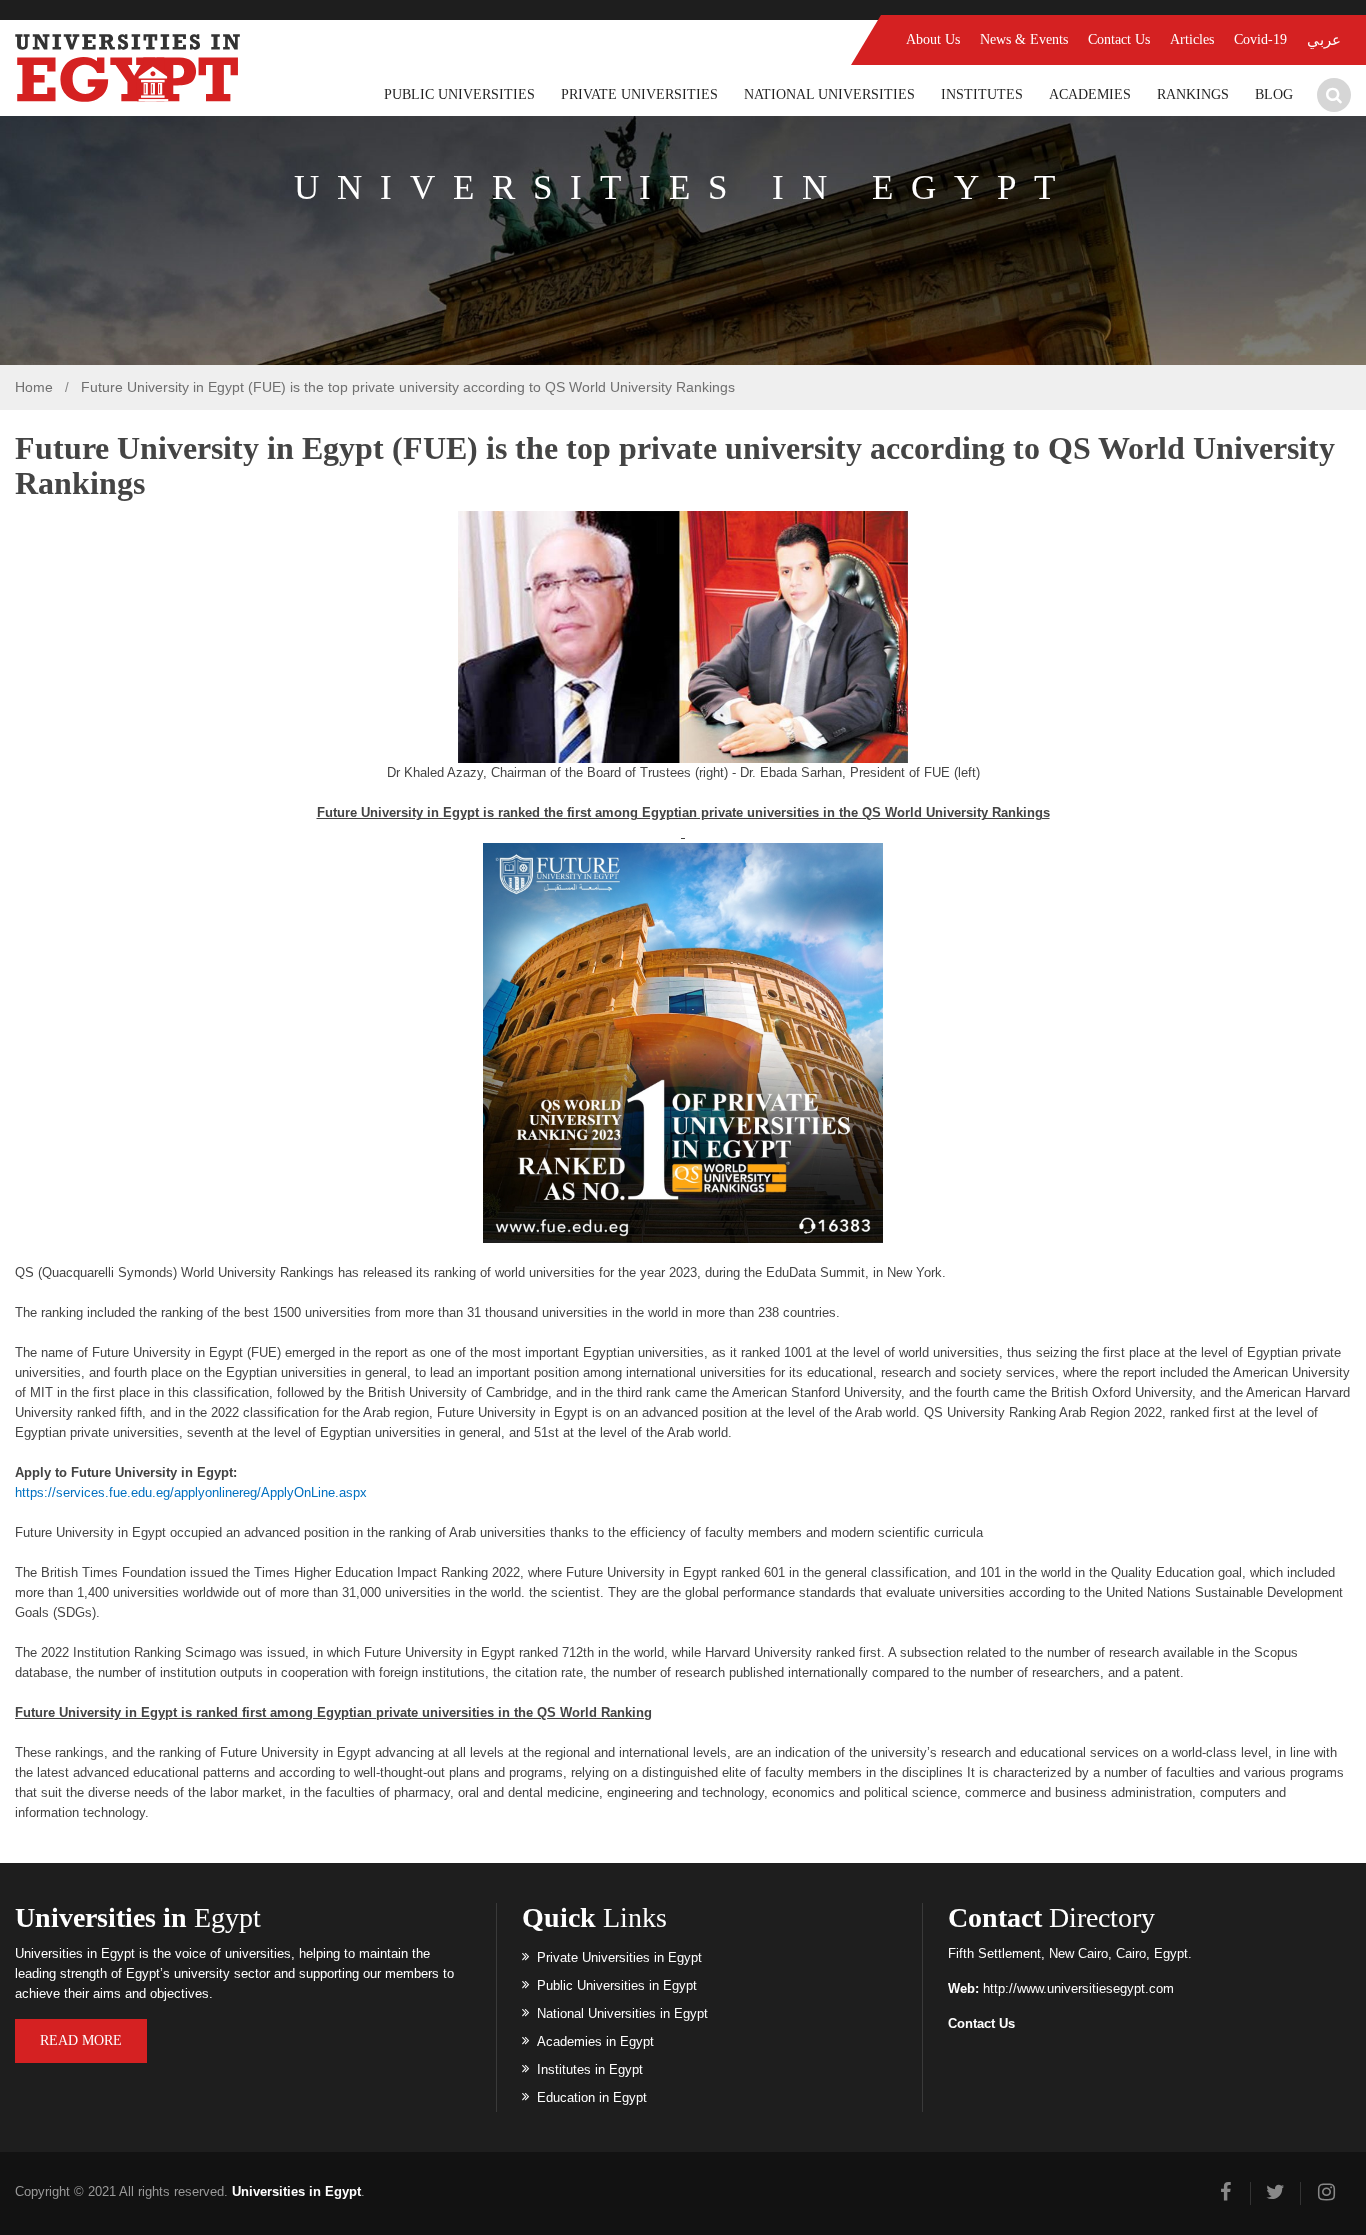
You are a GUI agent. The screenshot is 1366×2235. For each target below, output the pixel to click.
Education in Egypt (592, 2097)
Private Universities (639, 94)
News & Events (1024, 39)
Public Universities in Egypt (617, 1985)
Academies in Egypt (595, 2041)
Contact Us (1119, 39)
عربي (1324, 40)
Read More (81, 2040)
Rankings (1193, 94)
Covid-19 (1260, 39)
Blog (1274, 94)
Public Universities (459, 94)
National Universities (829, 94)
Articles (1192, 39)
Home (34, 387)
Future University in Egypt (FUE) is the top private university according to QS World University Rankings (408, 387)
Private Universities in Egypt (619, 1957)
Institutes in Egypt (590, 2069)
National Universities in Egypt (622, 2013)
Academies (1090, 94)
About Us (933, 39)
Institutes (982, 94)
